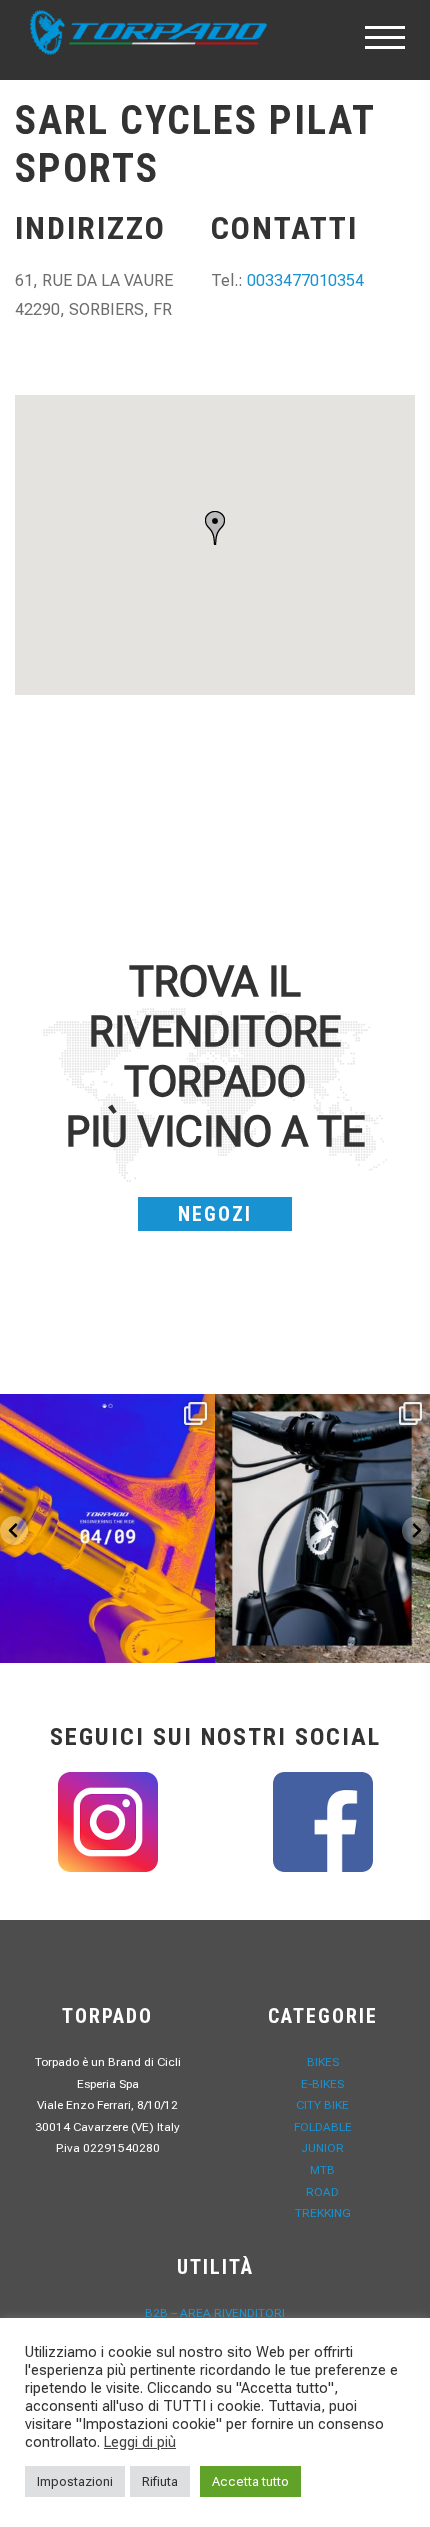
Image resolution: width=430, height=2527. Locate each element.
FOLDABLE (323, 2127)
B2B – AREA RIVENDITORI (215, 2313)
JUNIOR (322, 2148)
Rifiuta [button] (160, 2481)
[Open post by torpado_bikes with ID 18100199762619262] (107, 1528)
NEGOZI (215, 1214)
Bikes (323, 2062)
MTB (322, 2170)
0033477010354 (305, 280)
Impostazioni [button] (75, 2481)
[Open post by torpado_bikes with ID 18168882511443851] (322, 1528)
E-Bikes (322, 2084)
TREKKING (323, 2213)
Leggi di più (140, 2442)
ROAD (322, 2192)
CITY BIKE (322, 2105)
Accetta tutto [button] (250, 2481)
